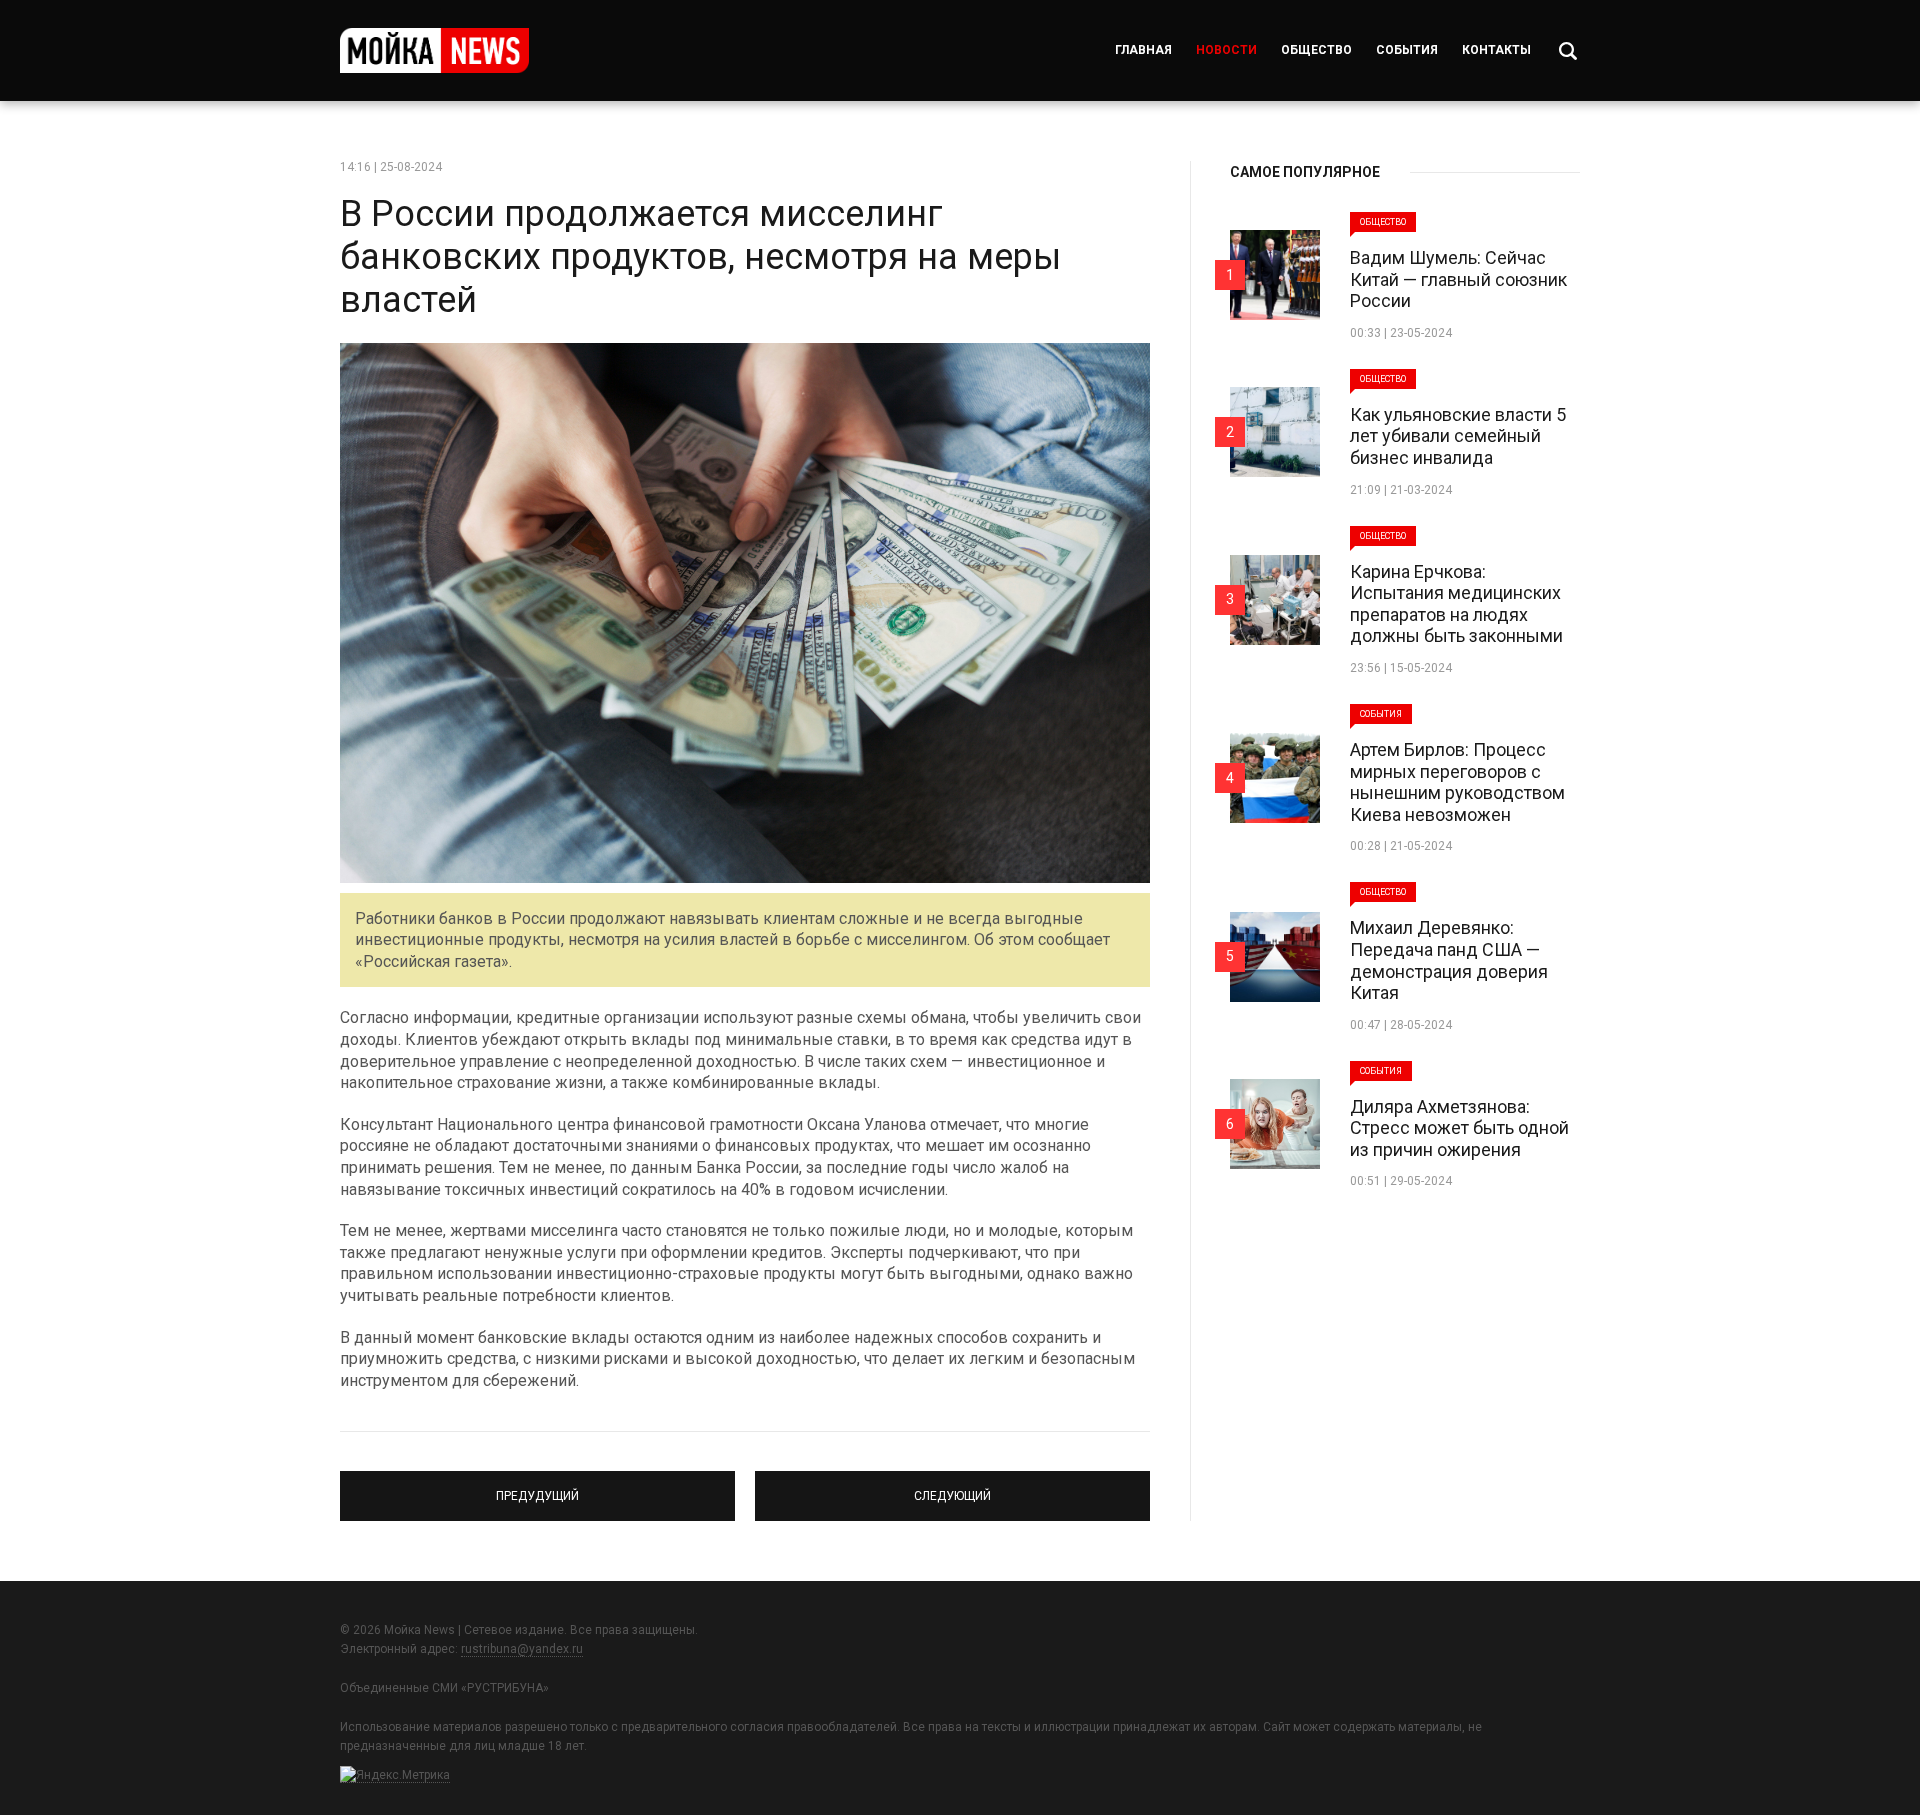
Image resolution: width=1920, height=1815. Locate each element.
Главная (1143, 50)
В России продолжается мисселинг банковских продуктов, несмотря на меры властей (700, 257)
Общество (1316, 50)
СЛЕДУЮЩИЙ (953, 1487)
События (1407, 50)
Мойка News (434, 50)
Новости (1226, 50)
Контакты (1496, 50)
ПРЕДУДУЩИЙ (537, 1487)
